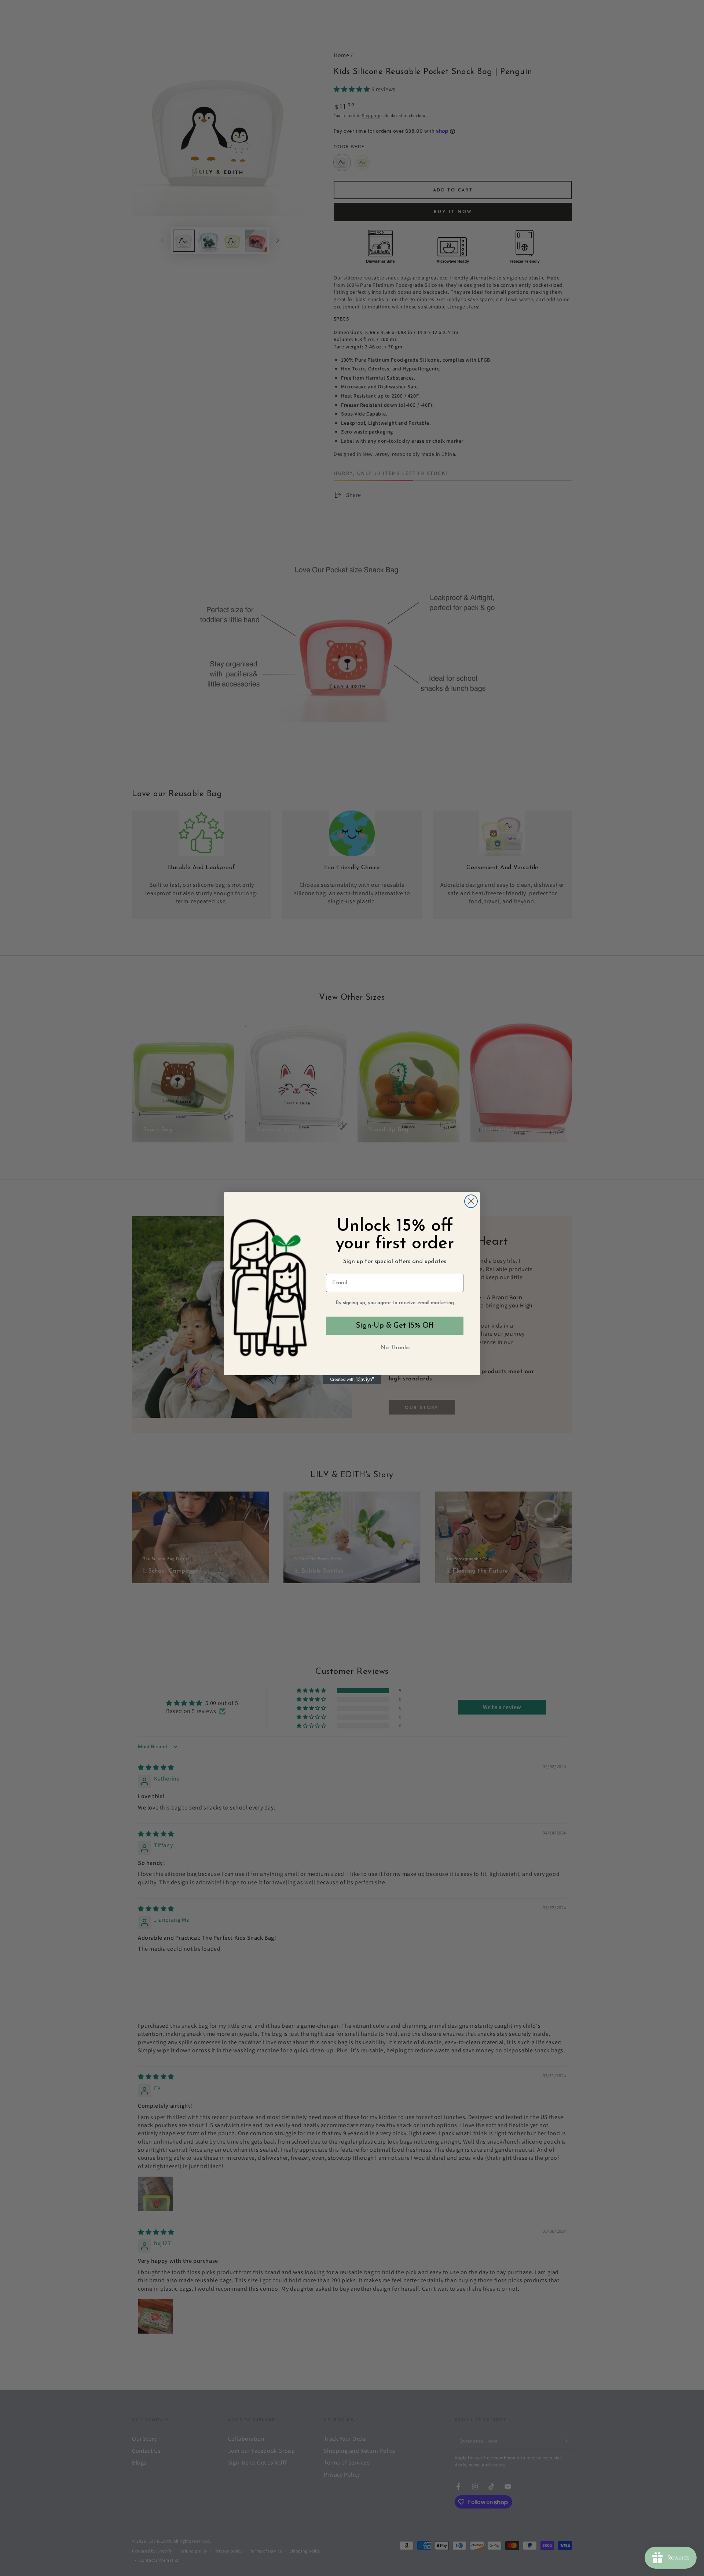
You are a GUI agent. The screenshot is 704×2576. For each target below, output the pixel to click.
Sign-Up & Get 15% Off (395, 1326)
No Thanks (395, 1348)
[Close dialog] (471, 1201)
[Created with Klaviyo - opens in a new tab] (352, 1380)
